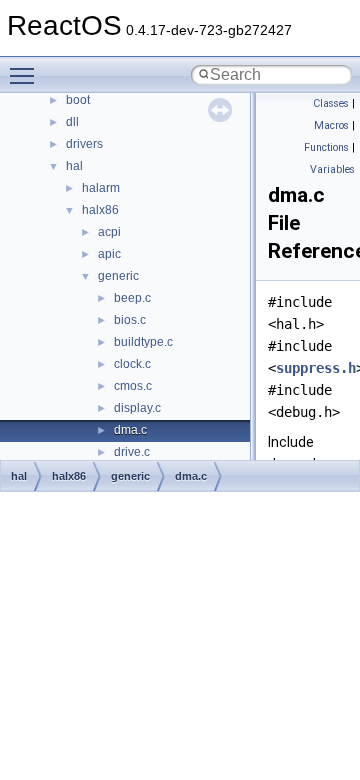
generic (118, 276)
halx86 (100, 210)
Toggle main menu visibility (26, 75)
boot (78, 100)
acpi (109, 232)
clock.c (132, 364)
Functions (326, 147)
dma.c (130, 430)
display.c (137, 408)
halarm (101, 188)
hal (74, 166)
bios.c (130, 320)
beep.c (132, 298)
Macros (331, 125)
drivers (84, 144)
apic (109, 254)
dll (72, 122)
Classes (331, 103)
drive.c (132, 452)
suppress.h (316, 368)
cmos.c (133, 386)
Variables (332, 169)
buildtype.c (143, 342)
